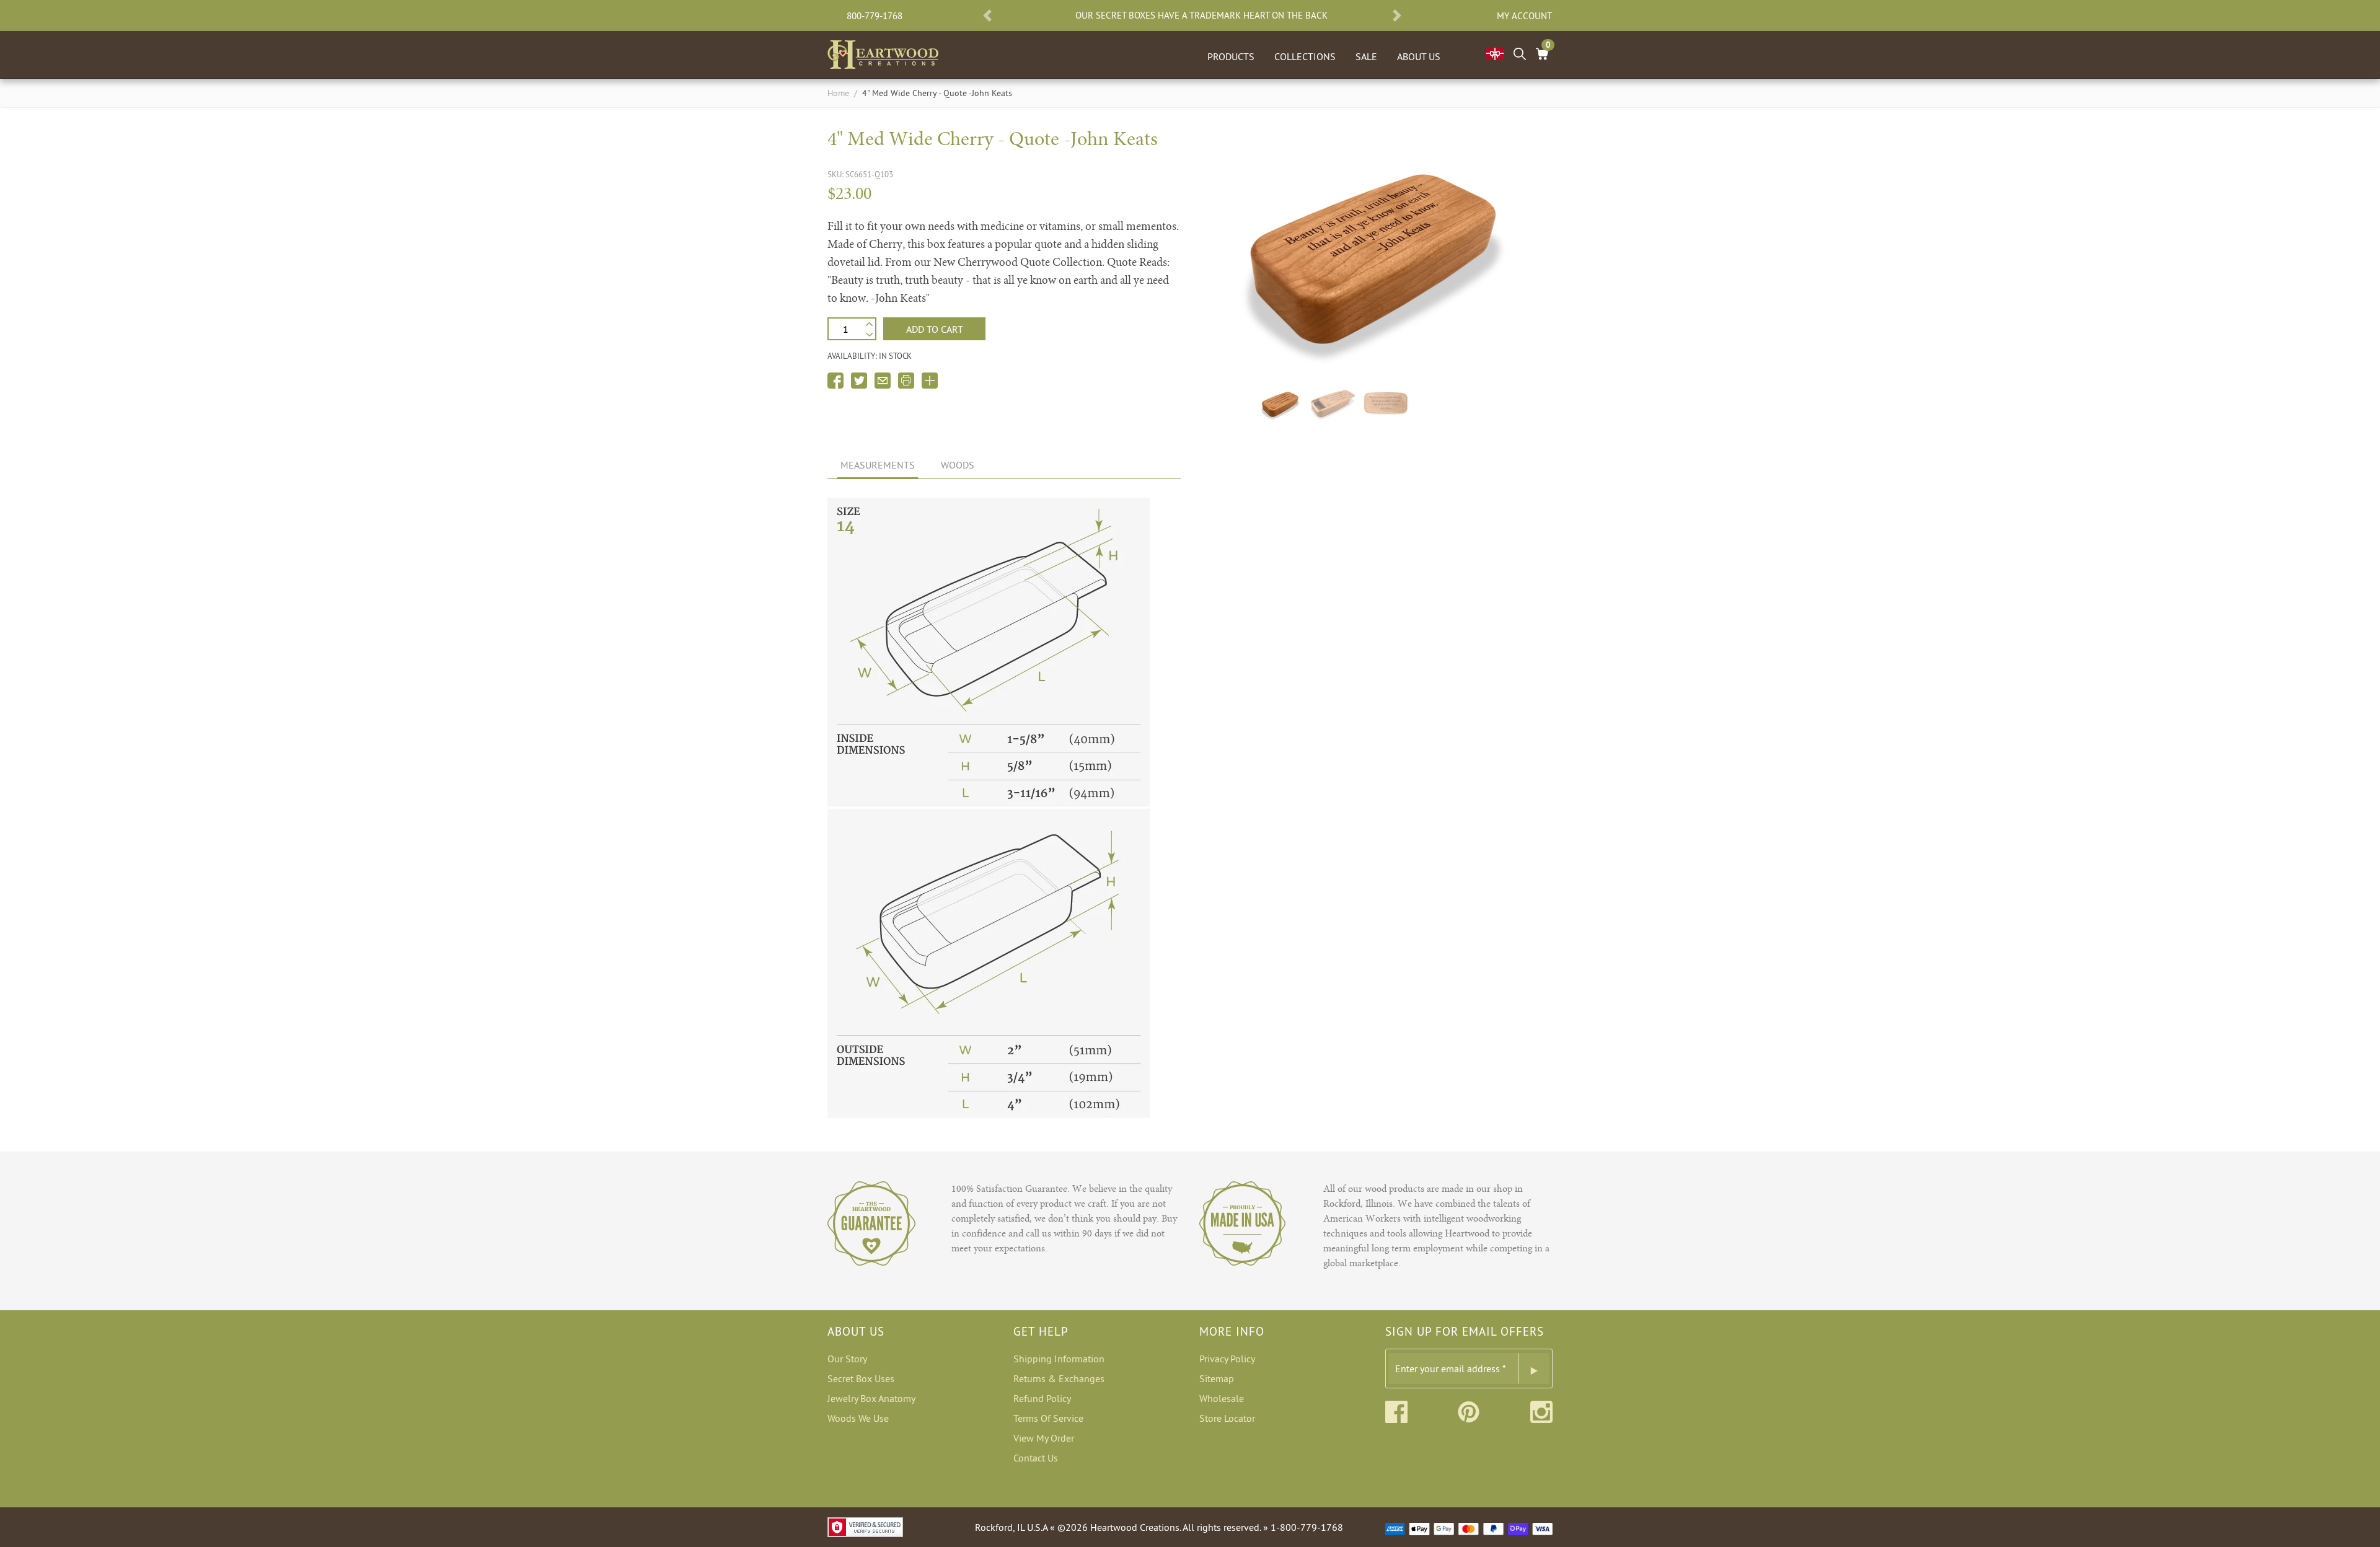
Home (838, 93)
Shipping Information (1059, 1359)
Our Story (847, 1359)
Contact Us (1036, 1458)
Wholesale (1222, 1398)
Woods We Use (858, 1418)
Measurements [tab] (878, 465)
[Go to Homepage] (883, 52)
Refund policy (1042, 1398)
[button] (987, 15)
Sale (1366, 56)
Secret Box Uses (861, 1378)
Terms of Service (1048, 1418)
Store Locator (1227, 1418)
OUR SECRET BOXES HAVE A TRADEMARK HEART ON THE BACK (1201, 15)
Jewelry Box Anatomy (871, 1398)
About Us (1419, 56)
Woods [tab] (958, 465)
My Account (1524, 16)
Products (1231, 56)
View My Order (1044, 1438)
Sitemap (1217, 1378)
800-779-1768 (875, 16)
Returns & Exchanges (1059, 1378)
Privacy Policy (1227, 1359)
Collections (1305, 56)
